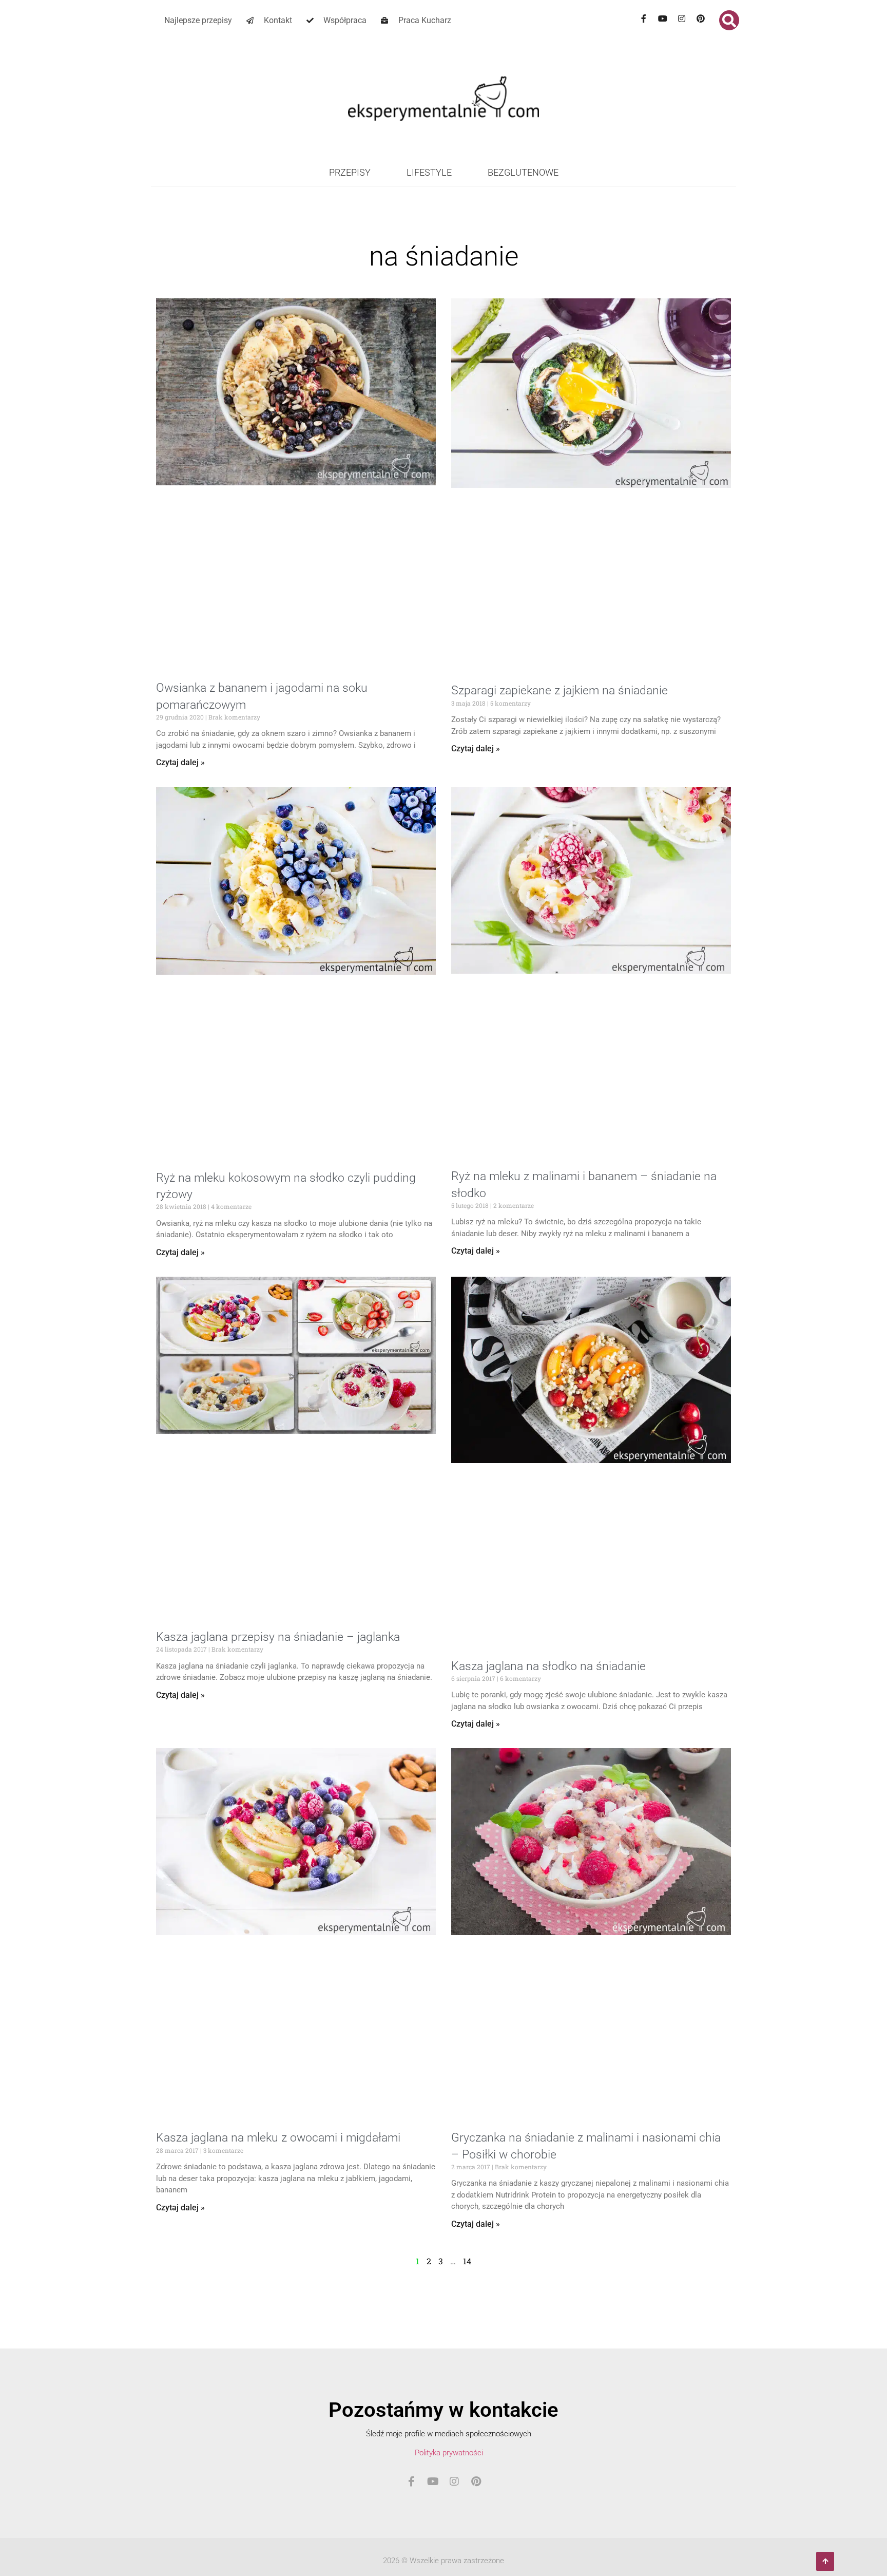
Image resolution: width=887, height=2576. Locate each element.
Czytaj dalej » (180, 762)
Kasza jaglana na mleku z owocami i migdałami (278, 2138)
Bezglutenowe (523, 172)
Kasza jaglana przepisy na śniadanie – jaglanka (278, 1637)
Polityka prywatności (449, 2453)
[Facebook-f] (644, 18)
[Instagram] (682, 18)
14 (467, 2261)
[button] (729, 20)
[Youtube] (663, 18)
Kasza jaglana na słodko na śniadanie (548, 1666)
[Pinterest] (701, 18)
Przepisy (350, 172)
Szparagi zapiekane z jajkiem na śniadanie (560, 690)
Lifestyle (429, 172)
